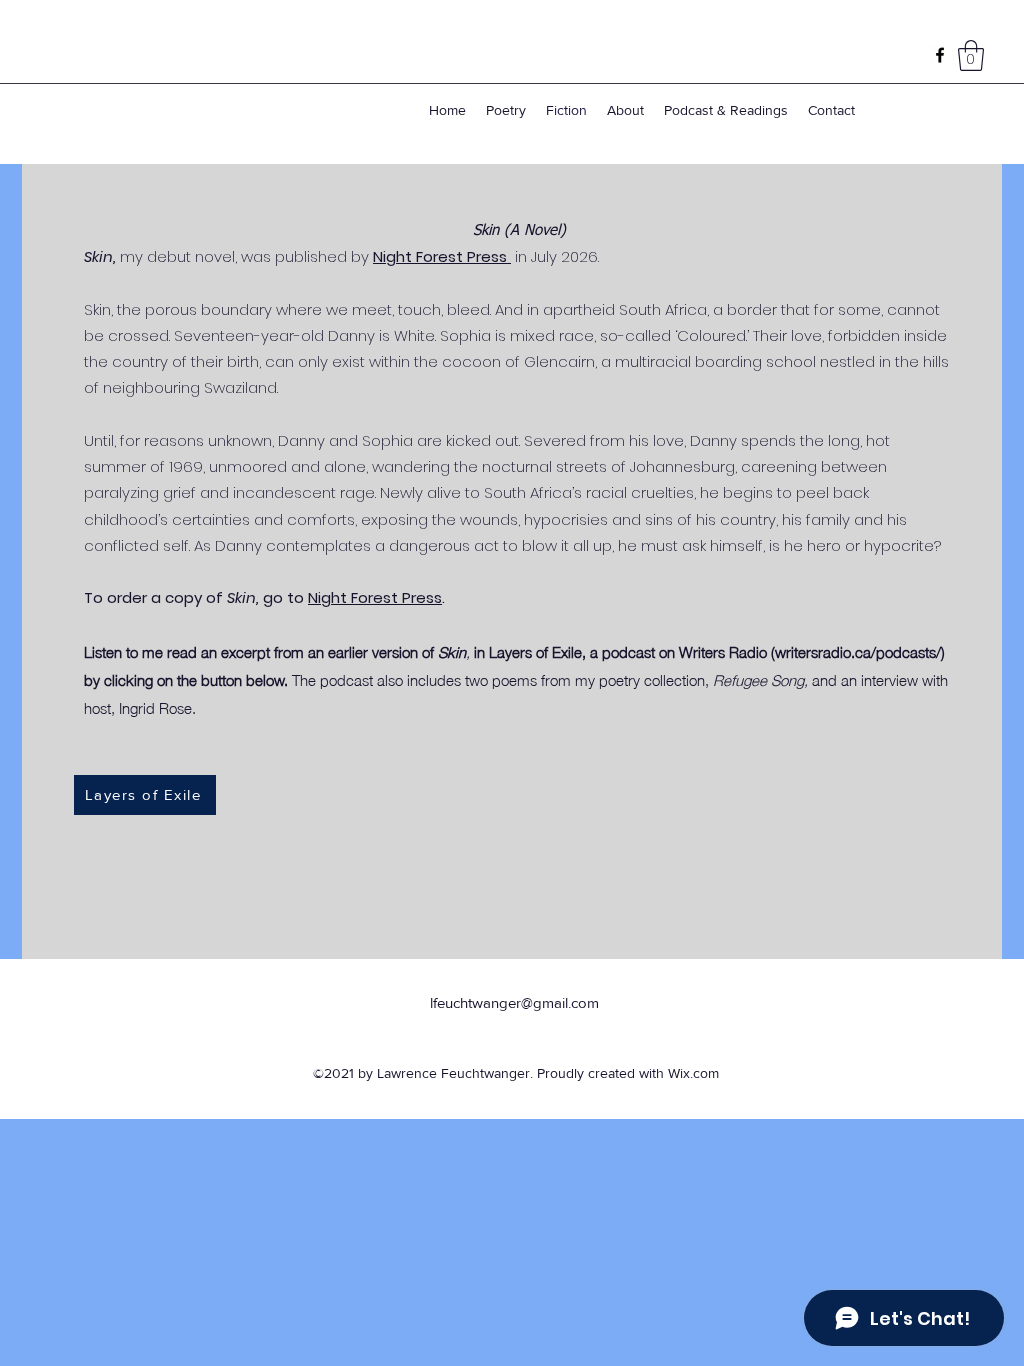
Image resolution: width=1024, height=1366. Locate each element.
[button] (971, 55)
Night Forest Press (442, 256)
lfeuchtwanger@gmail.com (514, 1002)
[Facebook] (940, 55)
